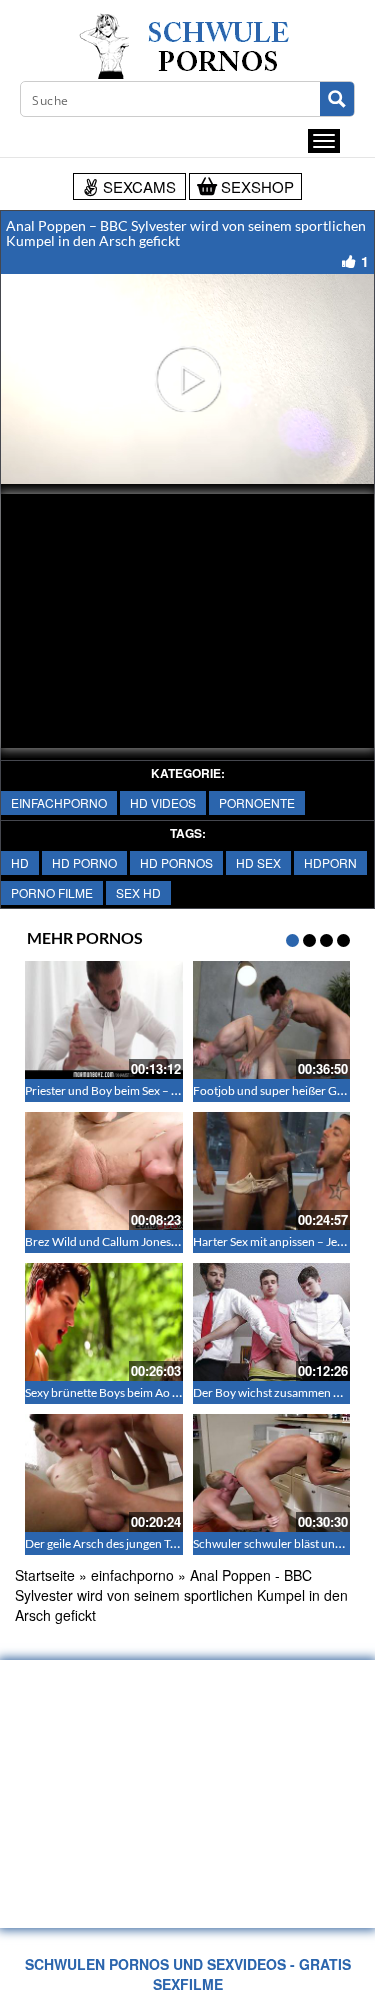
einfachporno (59, 802)
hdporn (330, 862)
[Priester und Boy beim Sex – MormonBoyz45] (104, 1020)
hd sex (258, 862)
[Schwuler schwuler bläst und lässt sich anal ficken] (272, 1473)
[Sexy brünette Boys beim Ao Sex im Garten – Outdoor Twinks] (104, 1322)
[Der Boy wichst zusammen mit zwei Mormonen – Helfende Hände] (272, 1322)
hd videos (163, 802)
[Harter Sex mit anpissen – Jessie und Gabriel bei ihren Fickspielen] (272, 1171)
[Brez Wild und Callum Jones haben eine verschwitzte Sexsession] (104, 1171)
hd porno (84, 862)
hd (20, 862)
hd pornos (176, 862)
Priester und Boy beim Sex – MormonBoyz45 (142, 1090)
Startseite (45, 1575)
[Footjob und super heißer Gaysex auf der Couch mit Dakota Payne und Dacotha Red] (272, 1020)
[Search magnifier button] (337, 99)
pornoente (257, 802)
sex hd (138, 892)
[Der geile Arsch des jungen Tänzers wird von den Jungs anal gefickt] (104, 1473)
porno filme (52, 892)
